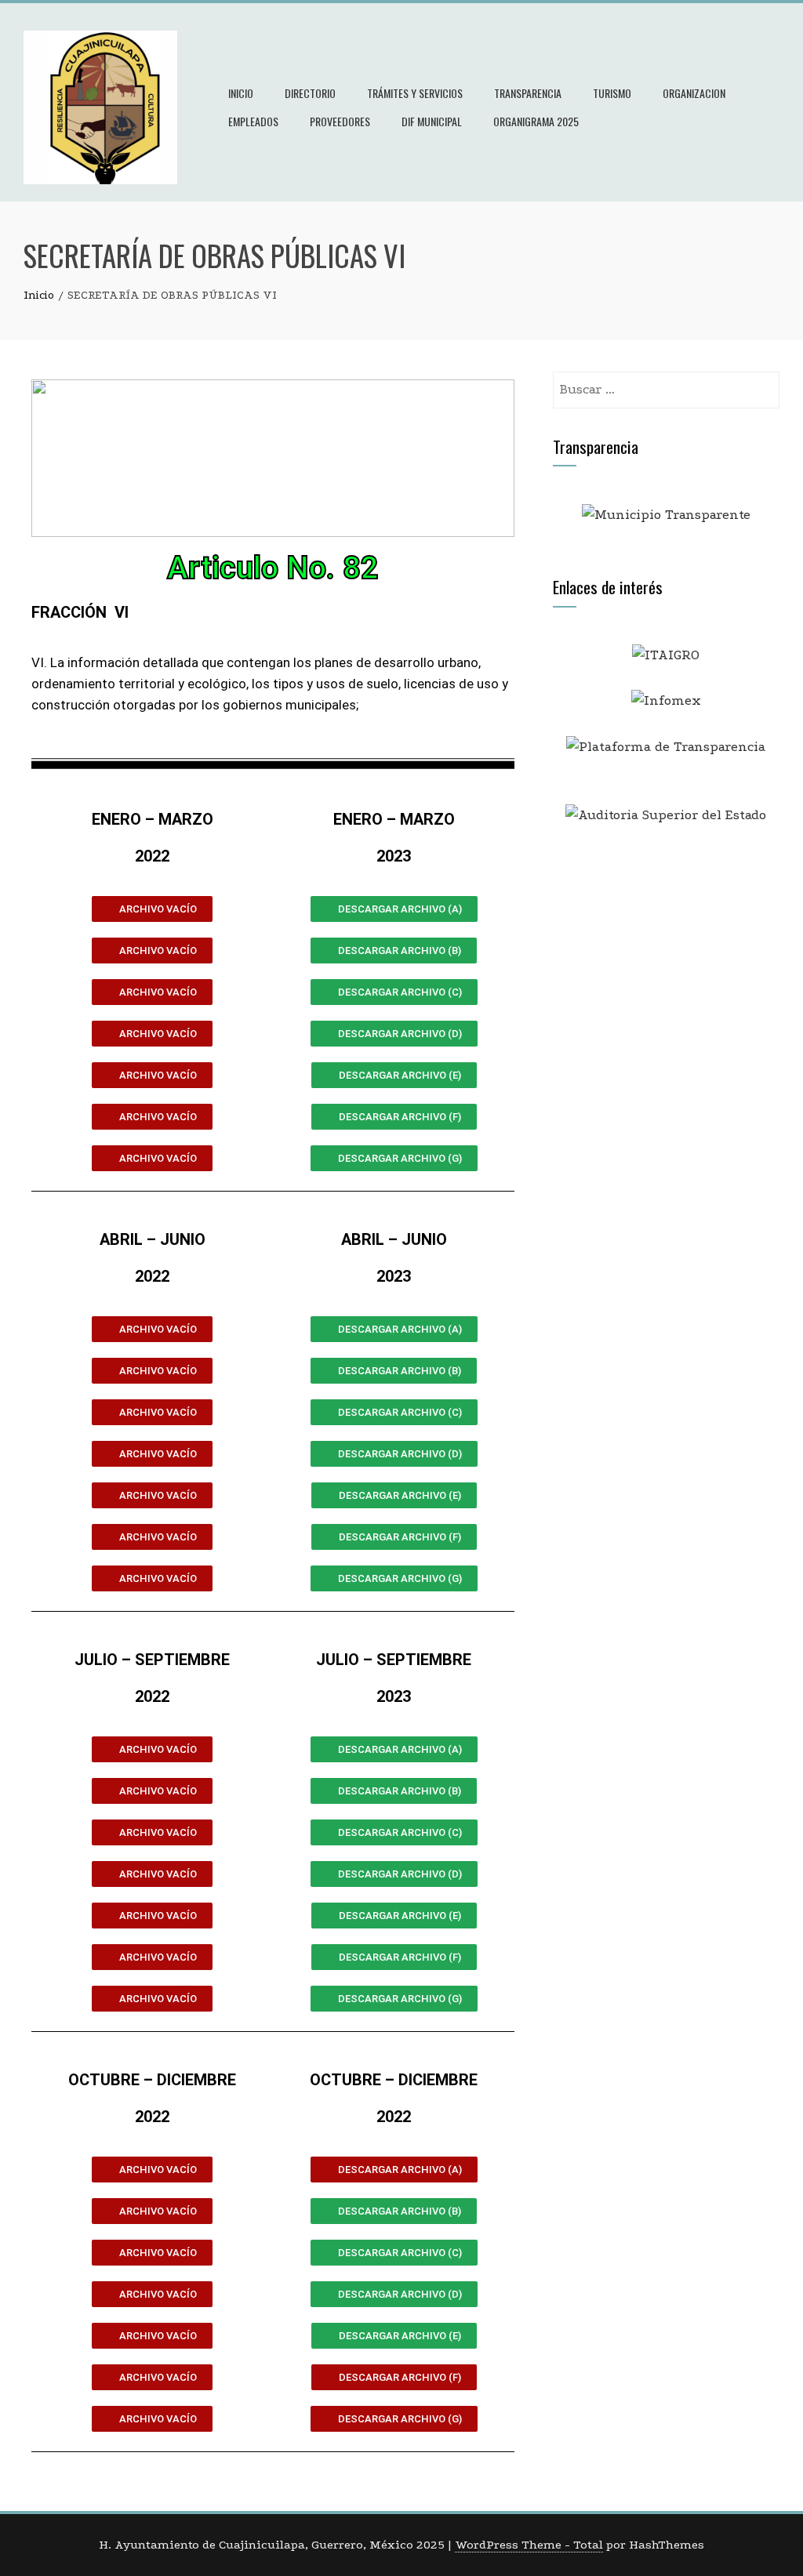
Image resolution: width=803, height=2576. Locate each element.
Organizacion (694, 93)
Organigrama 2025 (536, 121)
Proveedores (340, 121)
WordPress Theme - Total (529, 2545)
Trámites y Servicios (415, 93)
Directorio (310, 93)
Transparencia (528, 93)
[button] (152, 909)
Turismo (612, 93)
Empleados (253, 121)
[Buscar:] (666, 382)
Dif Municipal (432, 121)
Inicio (241, 93)
